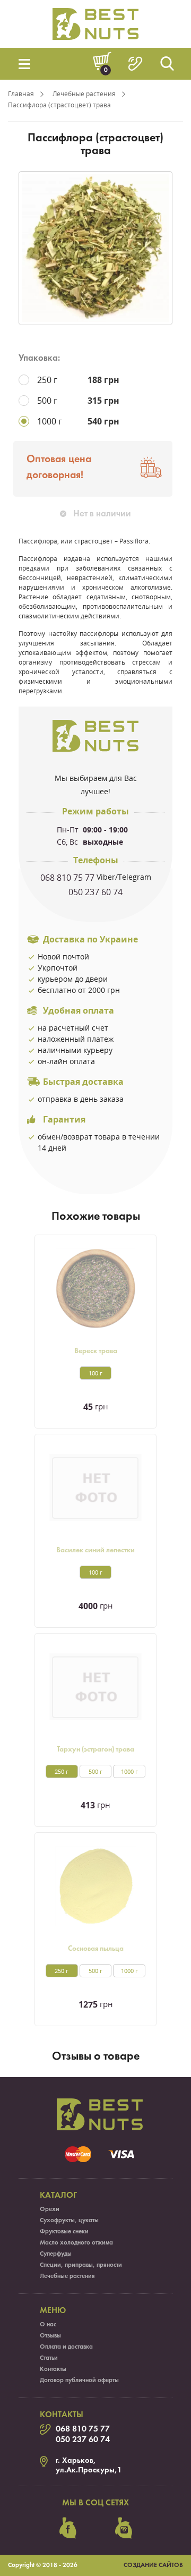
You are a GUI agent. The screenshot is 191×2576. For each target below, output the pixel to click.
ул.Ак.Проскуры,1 (89, 2470)
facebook (68, 2528)
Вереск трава (96, 1351)
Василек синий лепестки (95, 1550)
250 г (62, 1771)
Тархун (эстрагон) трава (95, 1750)
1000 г (129, 1771)
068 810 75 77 (67, 878)
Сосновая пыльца (96, 1949)
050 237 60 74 (95, 892)
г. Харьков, (76, 2461)
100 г (95, 1373)
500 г (95, 1771)
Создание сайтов (153, 2565)
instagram (124, 2528)
